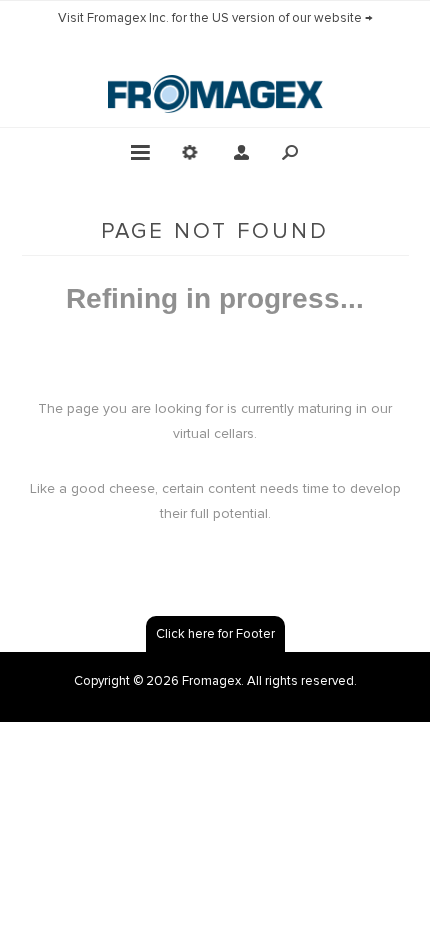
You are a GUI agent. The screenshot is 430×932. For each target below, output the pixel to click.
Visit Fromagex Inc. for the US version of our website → (215, 18)
